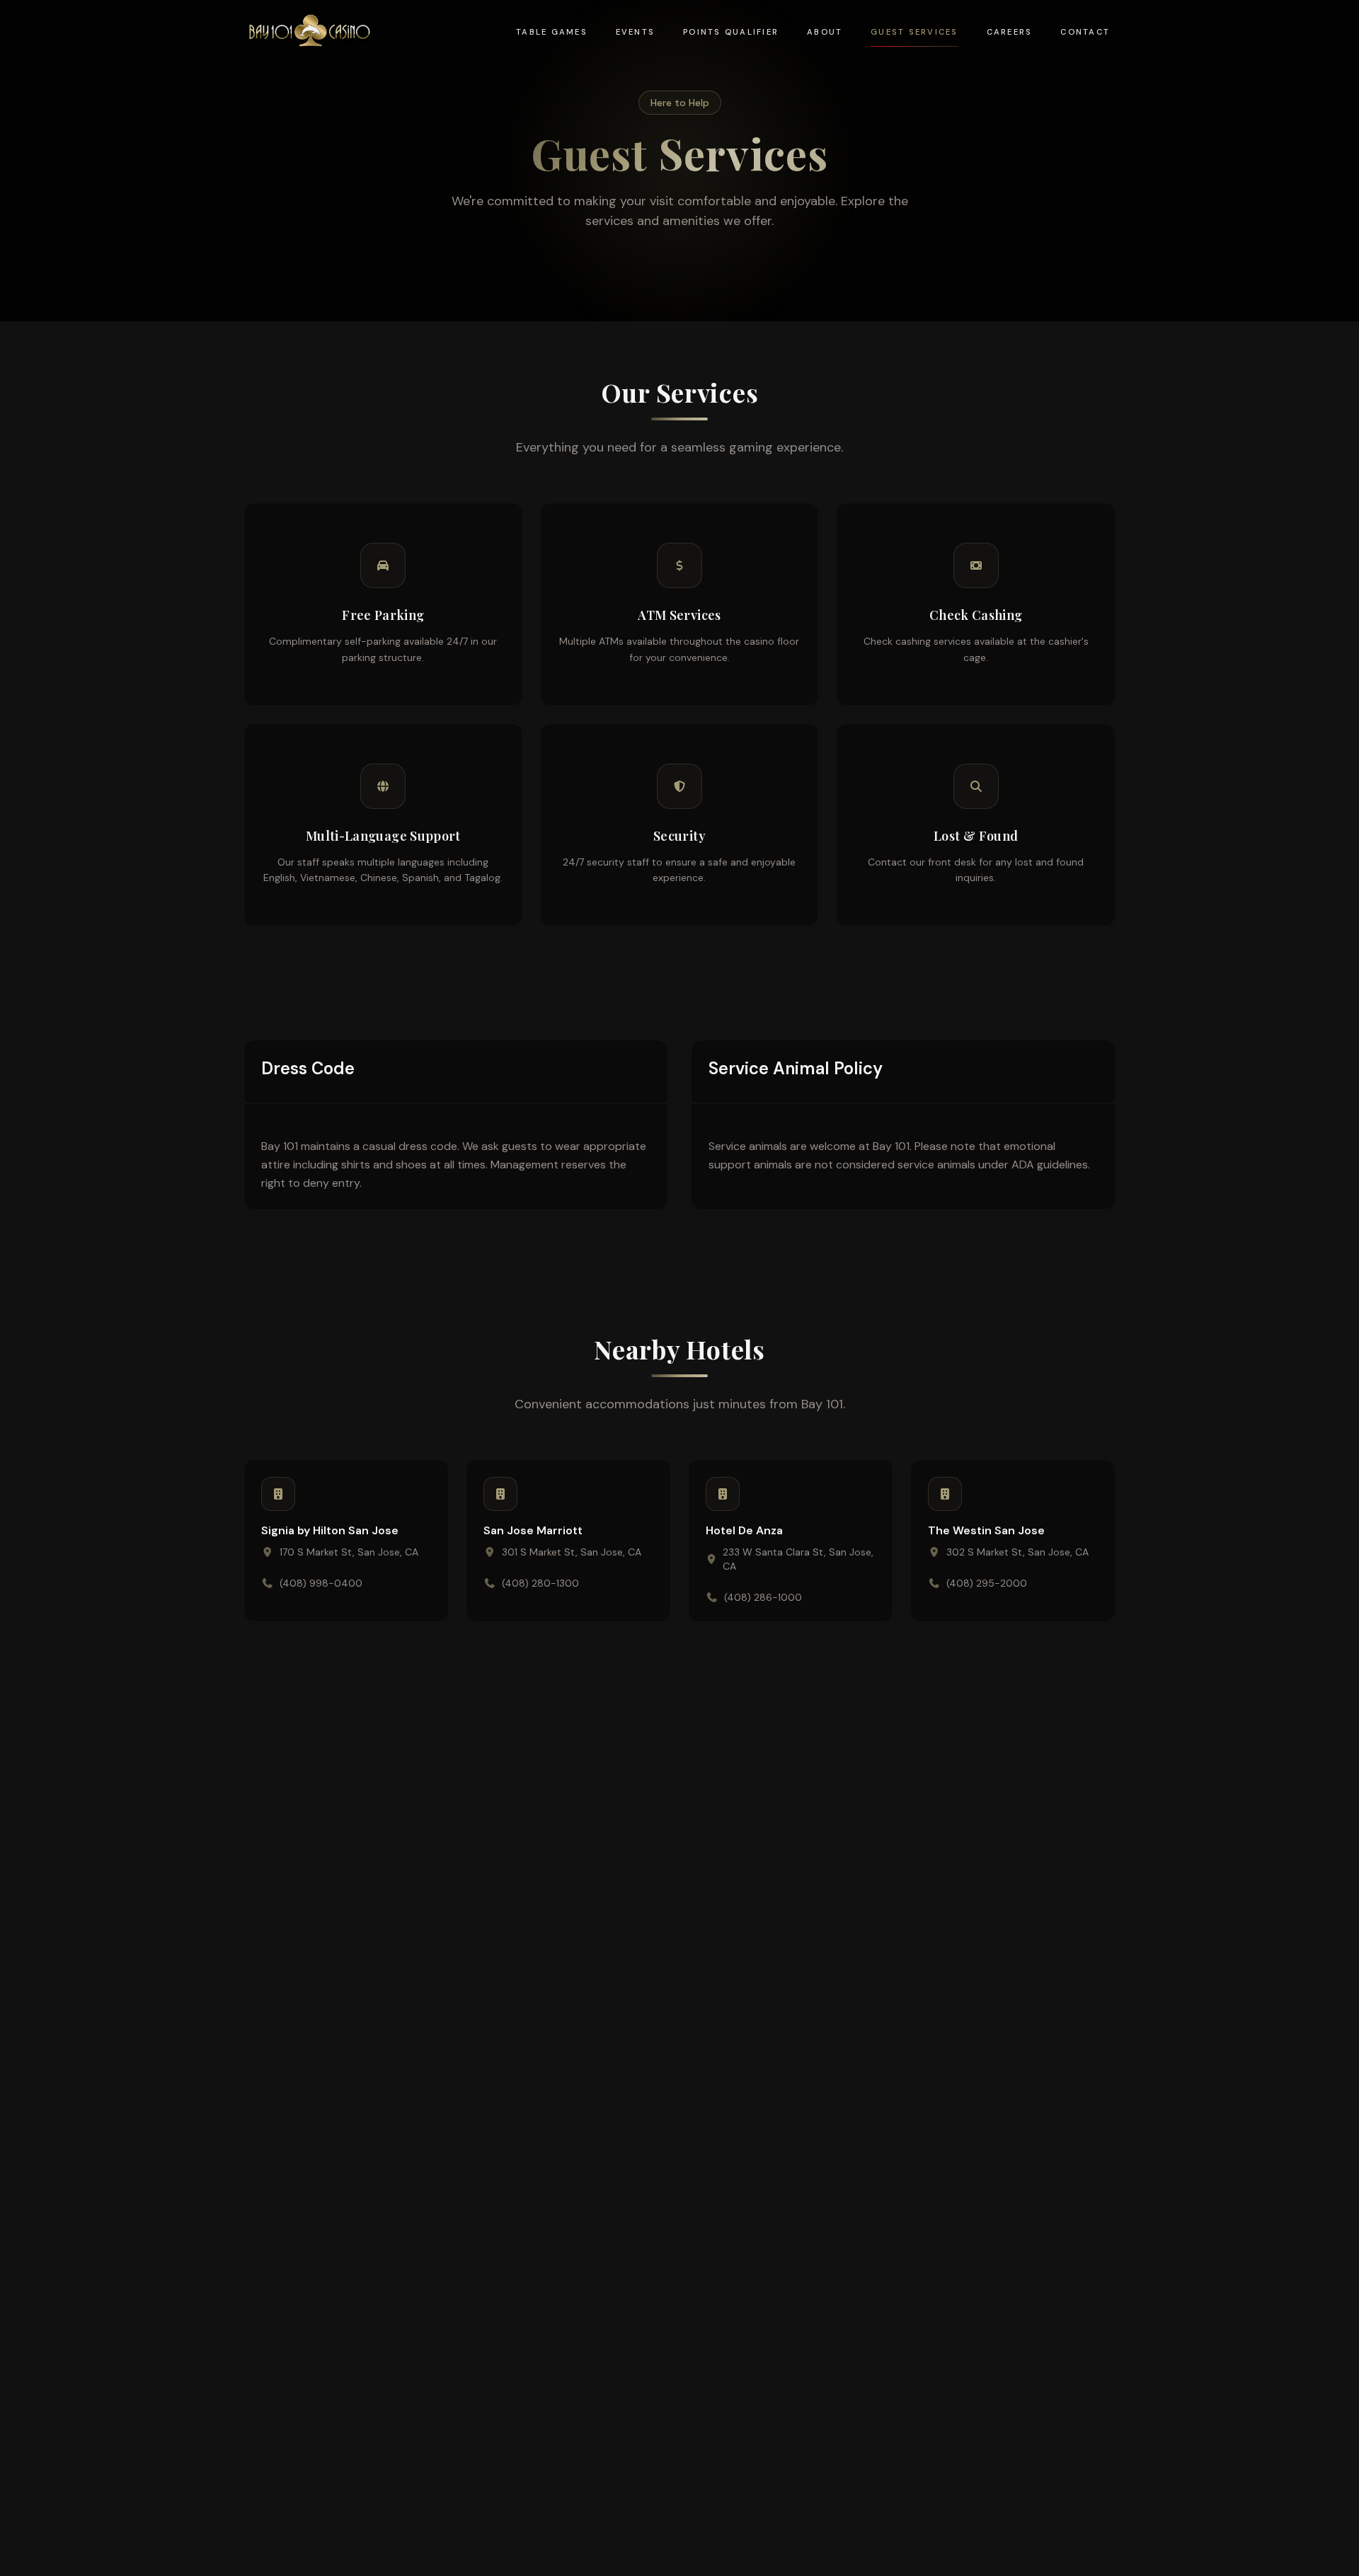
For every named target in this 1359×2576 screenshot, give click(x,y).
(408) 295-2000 (987, 1583)
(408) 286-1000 (763, 1597)
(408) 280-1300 (540, 1583)
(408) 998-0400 (321, 1583)
